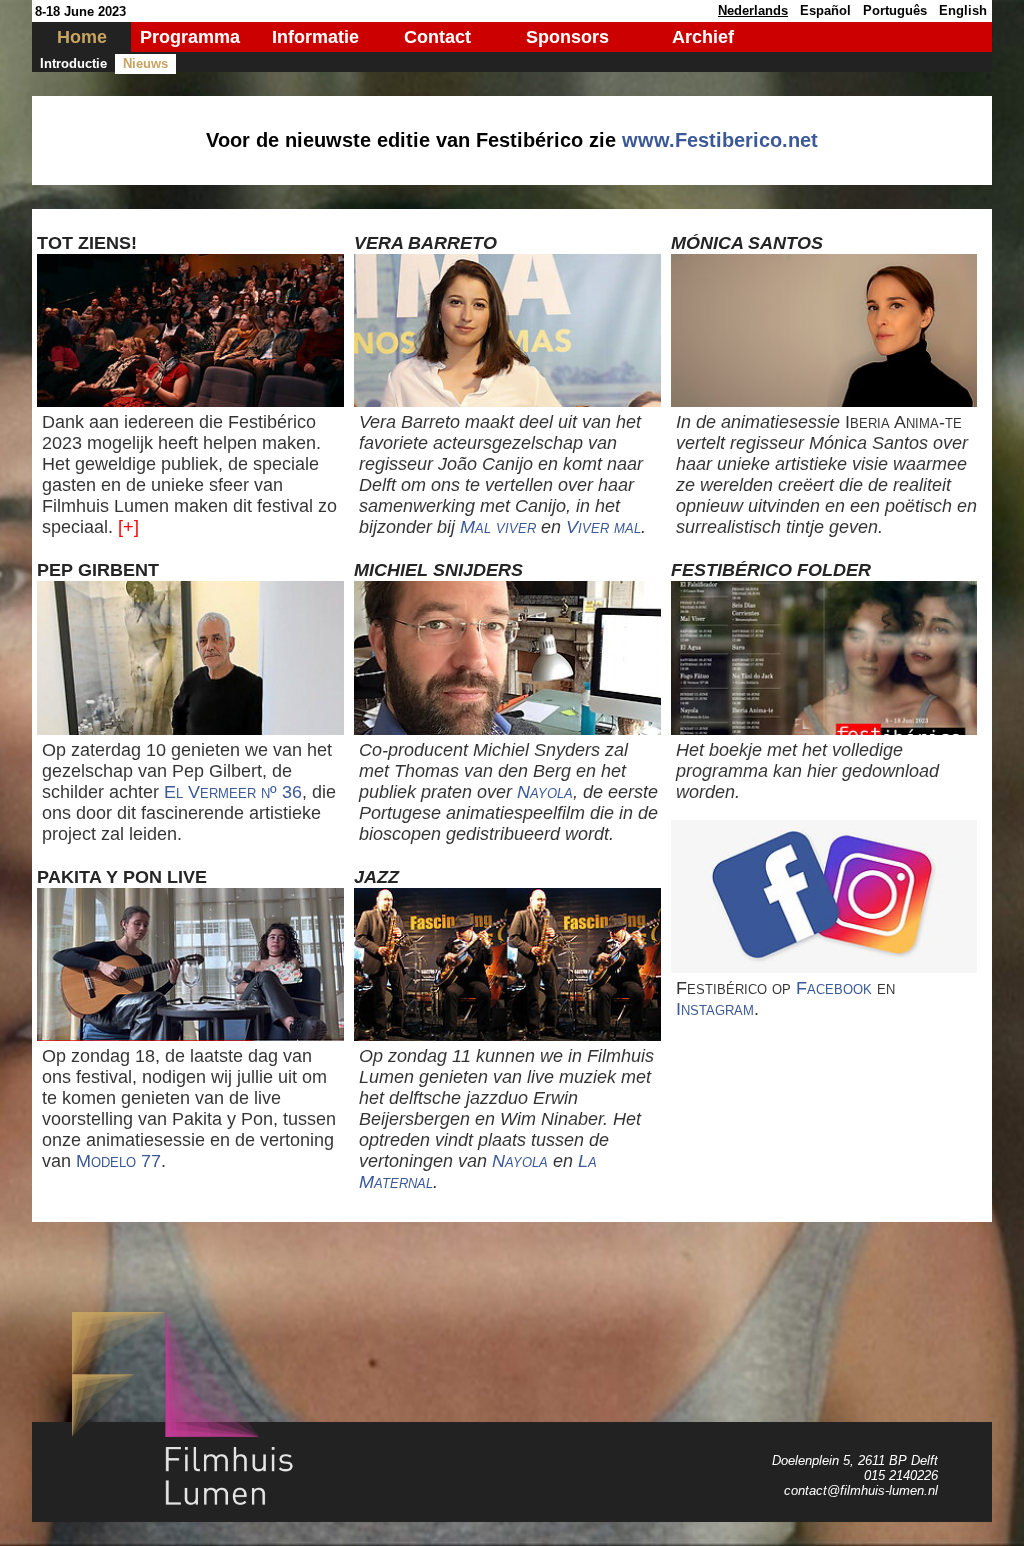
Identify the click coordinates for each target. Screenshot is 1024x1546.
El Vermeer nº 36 (233, 792)
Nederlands (753, 10)
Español (825, 10)
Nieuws (145, 63)
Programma (190, 37)
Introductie (73, 63)
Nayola (545, 792)
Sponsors (567, 37)
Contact (437, 37)
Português (895, 10)
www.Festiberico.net (720, 140)
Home (82, 37)
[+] (128, 527)
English (963, 10)
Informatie (315, 37)
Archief (703, 37)
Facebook (834, 988)
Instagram (715, 1009)
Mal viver (498, 527)
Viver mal (603, 527)
